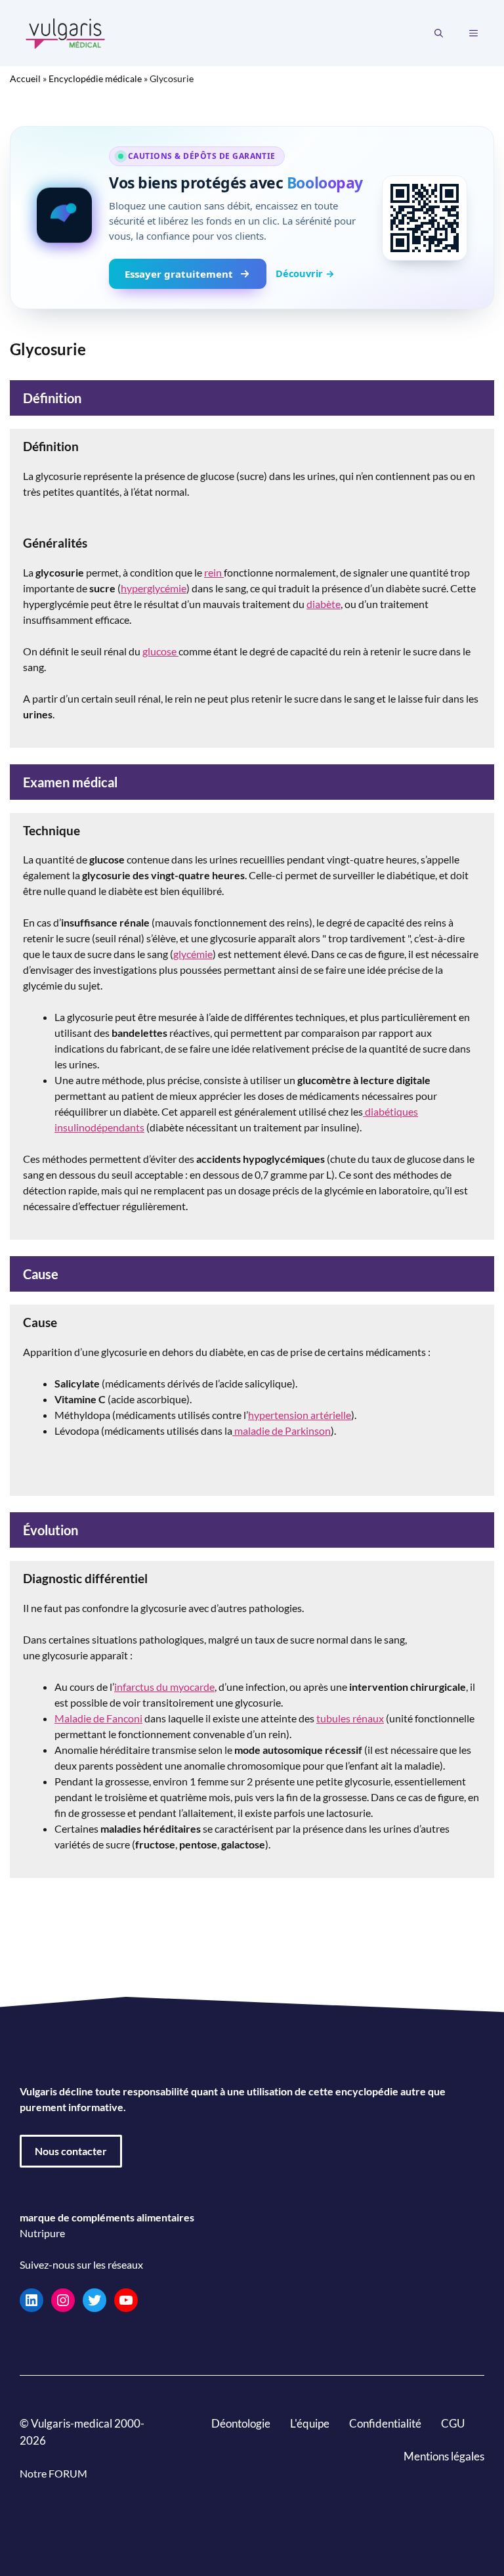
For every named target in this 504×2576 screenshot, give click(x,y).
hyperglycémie (154, 588)
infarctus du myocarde (164, 1687)
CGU (453, 2423)
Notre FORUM (53, 2473)
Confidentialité (385, 2423)
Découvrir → (305, 273)
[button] (439, 33)
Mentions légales (444, 2456)
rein (214, 572)
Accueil (25, 78)
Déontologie (241, 2423)
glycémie (193, 954)
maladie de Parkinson (282, 1430)
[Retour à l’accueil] (66, 32)
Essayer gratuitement (179, 274)
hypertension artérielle (300, 1415)
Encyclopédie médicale (95, 78)
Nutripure (42, 2233)
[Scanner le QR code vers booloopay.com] (425, 218)
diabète (324, 604)
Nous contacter (71, 2151)
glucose (160, 651)
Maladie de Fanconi (98, 1718)
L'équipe (310, 2423)
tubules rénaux (350, 1718)
